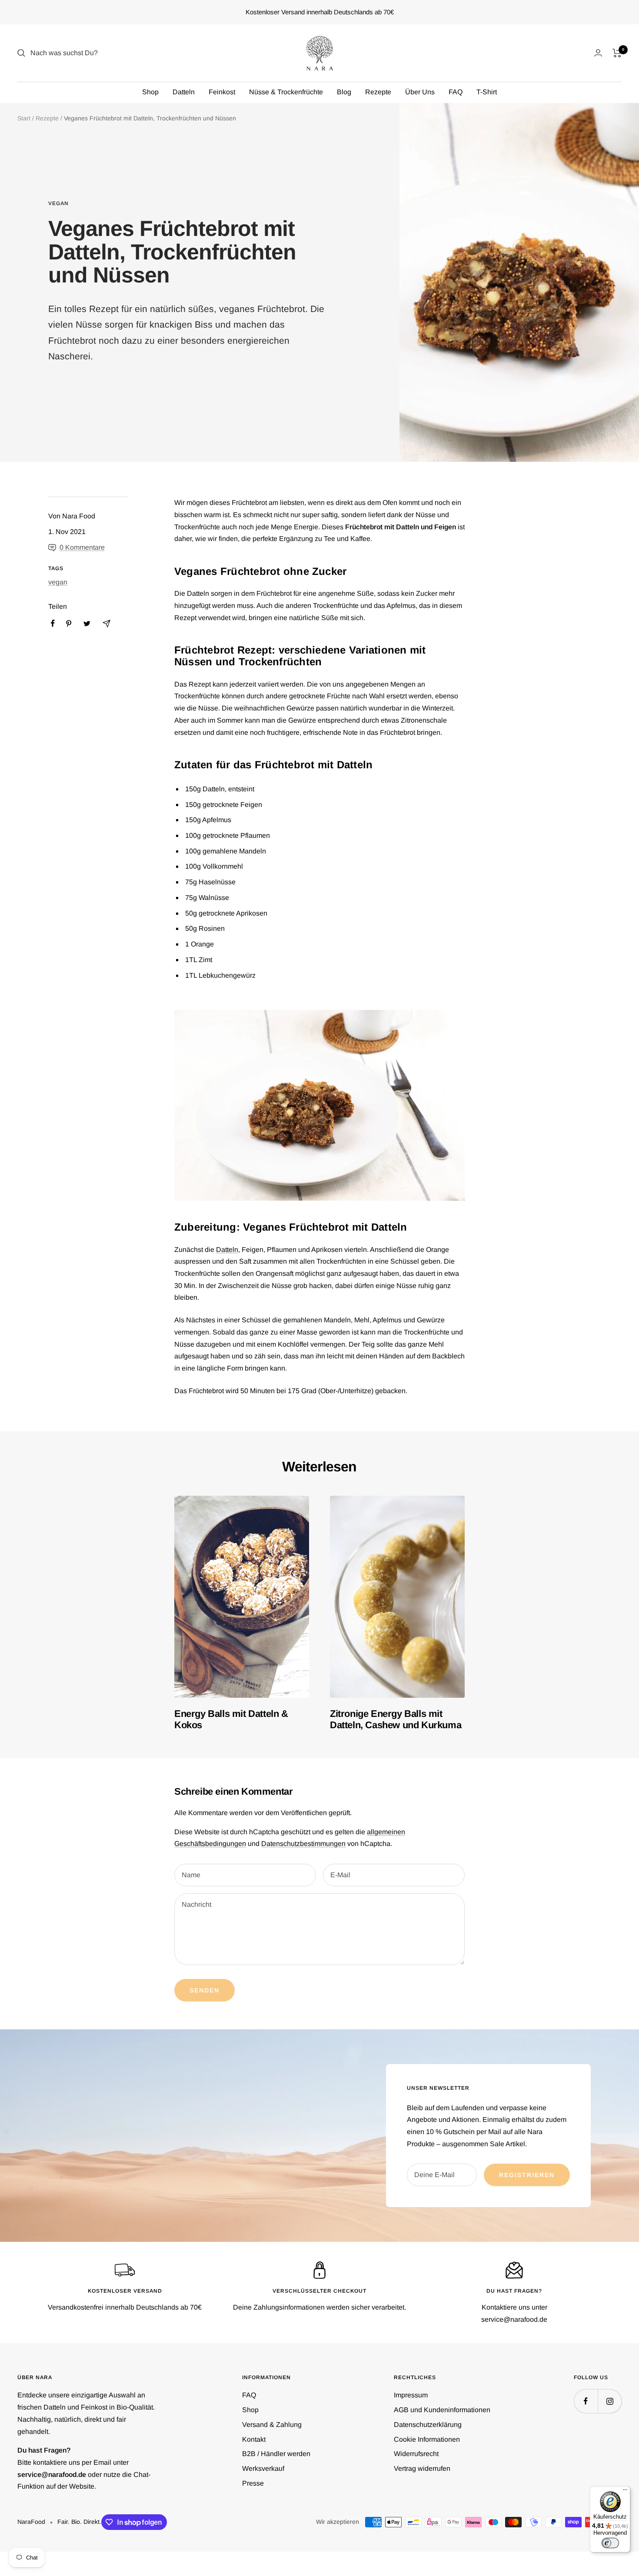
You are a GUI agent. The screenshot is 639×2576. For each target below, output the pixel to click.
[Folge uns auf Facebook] (586, 2401)
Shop (150, 92)
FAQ (456, 92)
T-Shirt (487, 92)
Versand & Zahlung (272, 2425)
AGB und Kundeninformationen (442, 2410)
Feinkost (222, 92)
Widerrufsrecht (416, 2454)
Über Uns (420, 92)
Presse (253, 2483)
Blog (344, 92)
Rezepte (378, 92)
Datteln (184, 92)
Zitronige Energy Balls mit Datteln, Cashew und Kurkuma (396, 1719)
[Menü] (625, 2492)
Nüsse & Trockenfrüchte (286, 92)
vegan (58, 203)
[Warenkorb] (617, 53)
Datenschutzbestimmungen (303, 1844)
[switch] (610, 2543)
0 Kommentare (82, 547)
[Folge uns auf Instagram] (610, 2401)
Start (24, 118)
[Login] (598, 53)
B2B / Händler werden (276, 2454)
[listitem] (53, 623)
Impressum (411, 2395)
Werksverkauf (263, 2468)
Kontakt (254, 2439)
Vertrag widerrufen (422, 2468)
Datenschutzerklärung (428, 2425)
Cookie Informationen (427, 2439)
